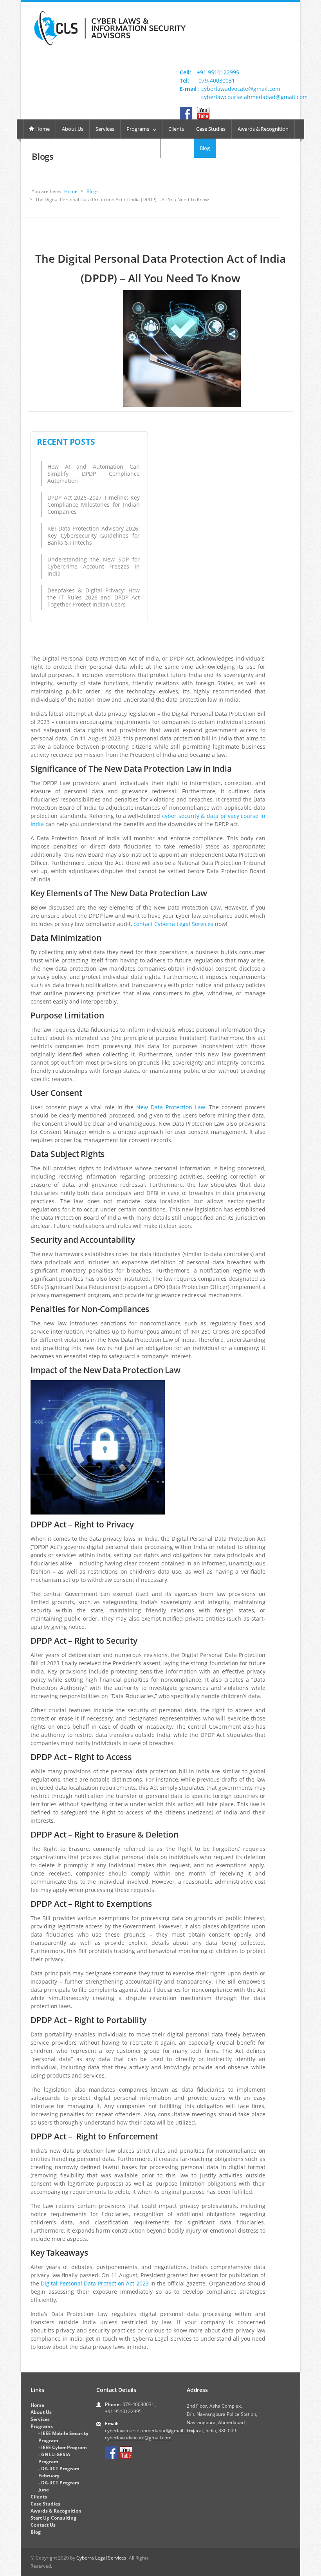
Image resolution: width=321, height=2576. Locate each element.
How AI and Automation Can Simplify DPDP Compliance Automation (94, 474)
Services (105, 129)
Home (42, 129)
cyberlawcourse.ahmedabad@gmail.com (254, 97)
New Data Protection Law (170, 1107)
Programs (140, 129)
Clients (176, 129)
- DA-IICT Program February (59, 2472)
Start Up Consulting (53, 2518)
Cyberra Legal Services (101, 2558)
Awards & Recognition (263, 129)
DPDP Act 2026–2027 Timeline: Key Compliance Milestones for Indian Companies (94, 505)
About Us (73, 129)
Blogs (93, 191)
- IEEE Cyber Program (63, 2447)
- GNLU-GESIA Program (54, 2458)
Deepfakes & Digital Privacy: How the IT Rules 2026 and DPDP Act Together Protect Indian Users (94, 597)
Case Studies (211, 129)
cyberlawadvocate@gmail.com (241, 89)
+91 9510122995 (218, 72)
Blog (205, 148)
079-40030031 (217, 80)
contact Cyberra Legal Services (173, 924)
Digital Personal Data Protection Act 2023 (95, 2283)
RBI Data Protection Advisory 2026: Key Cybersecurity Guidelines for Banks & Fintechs (94, 535)
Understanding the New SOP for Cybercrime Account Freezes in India (94, 566)
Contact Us (43, 2525)
